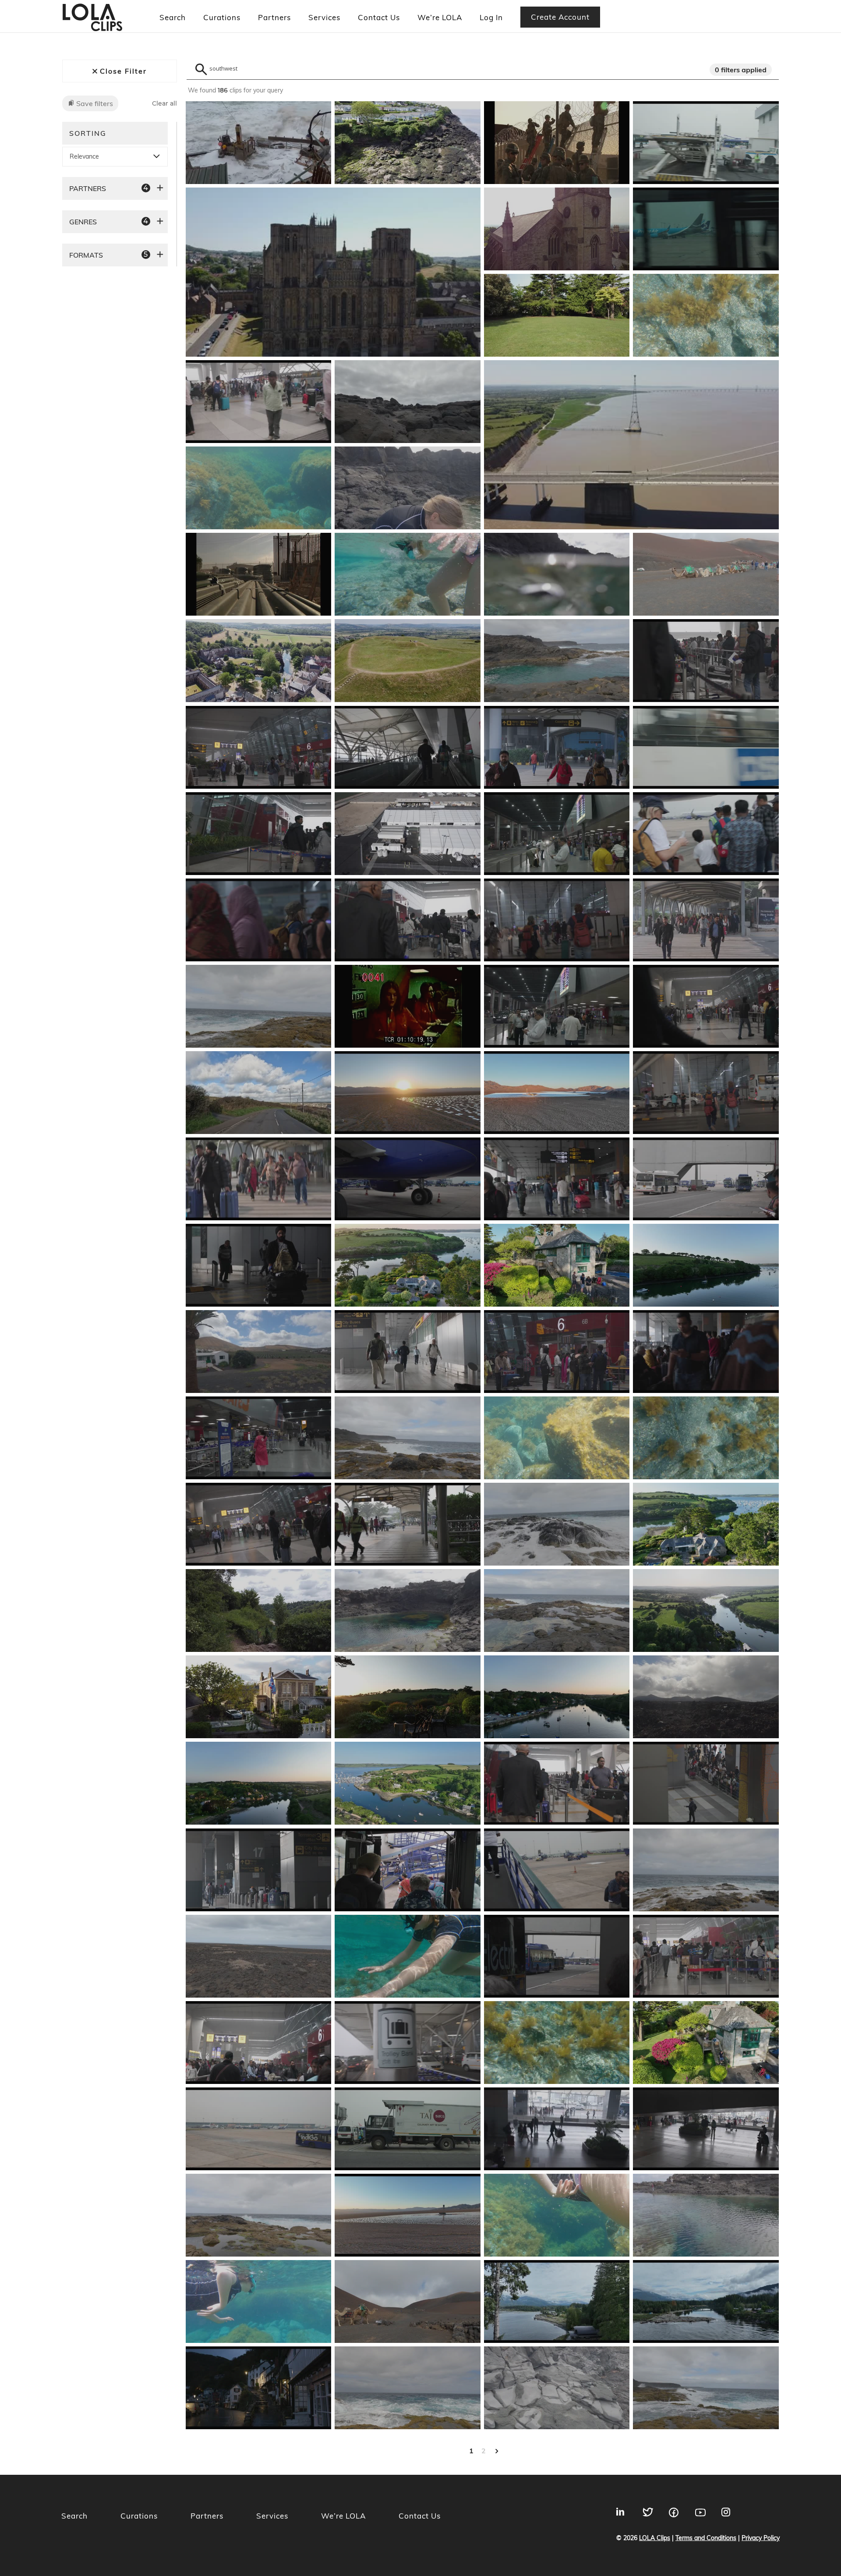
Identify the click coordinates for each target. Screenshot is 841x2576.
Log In (491, 17)
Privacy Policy (761, 2538)
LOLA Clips (655, 2538)
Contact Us (379, 17)
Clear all (164, 104)
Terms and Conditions (706, 2538)
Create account (560, 17)
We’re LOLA (440, 17)
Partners (274, 17)
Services (324, 17)
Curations (222, 17)
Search (173, 17)
